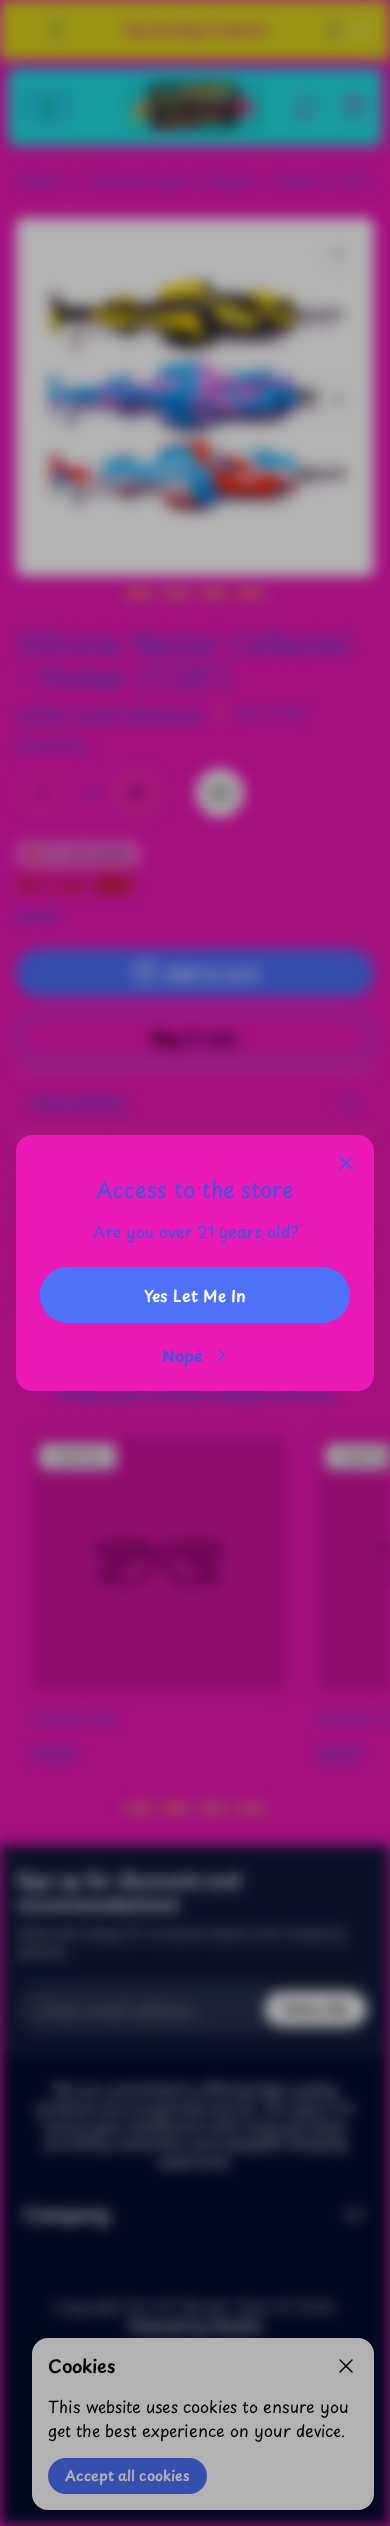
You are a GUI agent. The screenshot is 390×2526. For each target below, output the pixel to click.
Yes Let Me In (195, 1295)
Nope (182, 1355)
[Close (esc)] (346, 1163)
